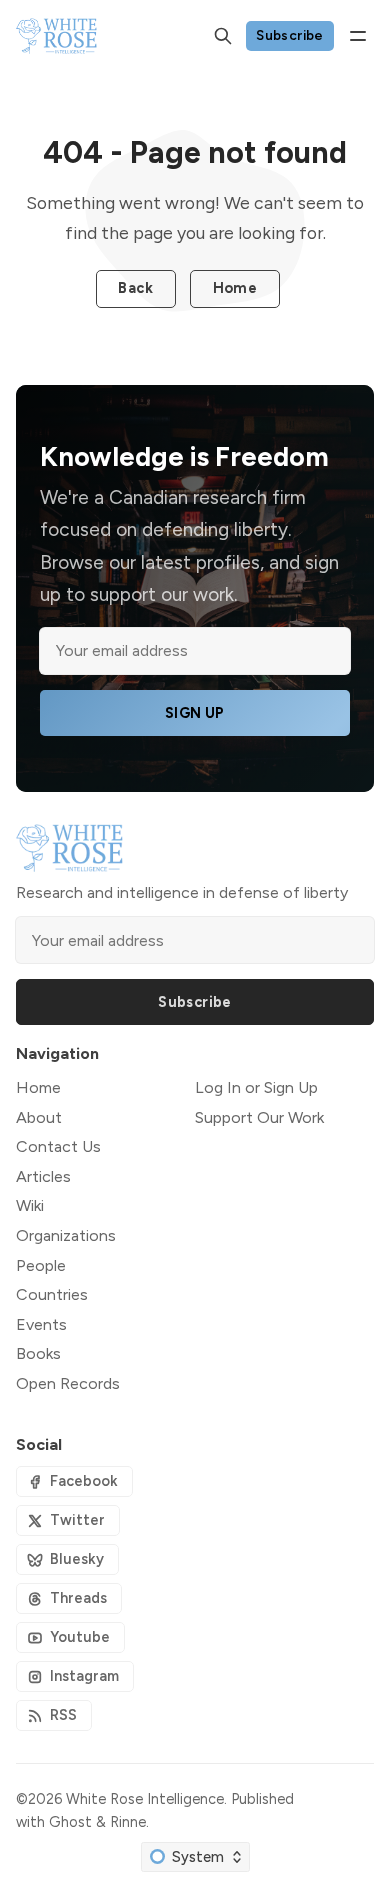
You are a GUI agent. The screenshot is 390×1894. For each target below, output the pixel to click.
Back (135, 288)
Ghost (70, 1822)
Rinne (128, 1822)
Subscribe (290, 35)
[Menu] (358, 36)
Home (235, 288)
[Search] (223, 36)
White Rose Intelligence (145, 1799)
